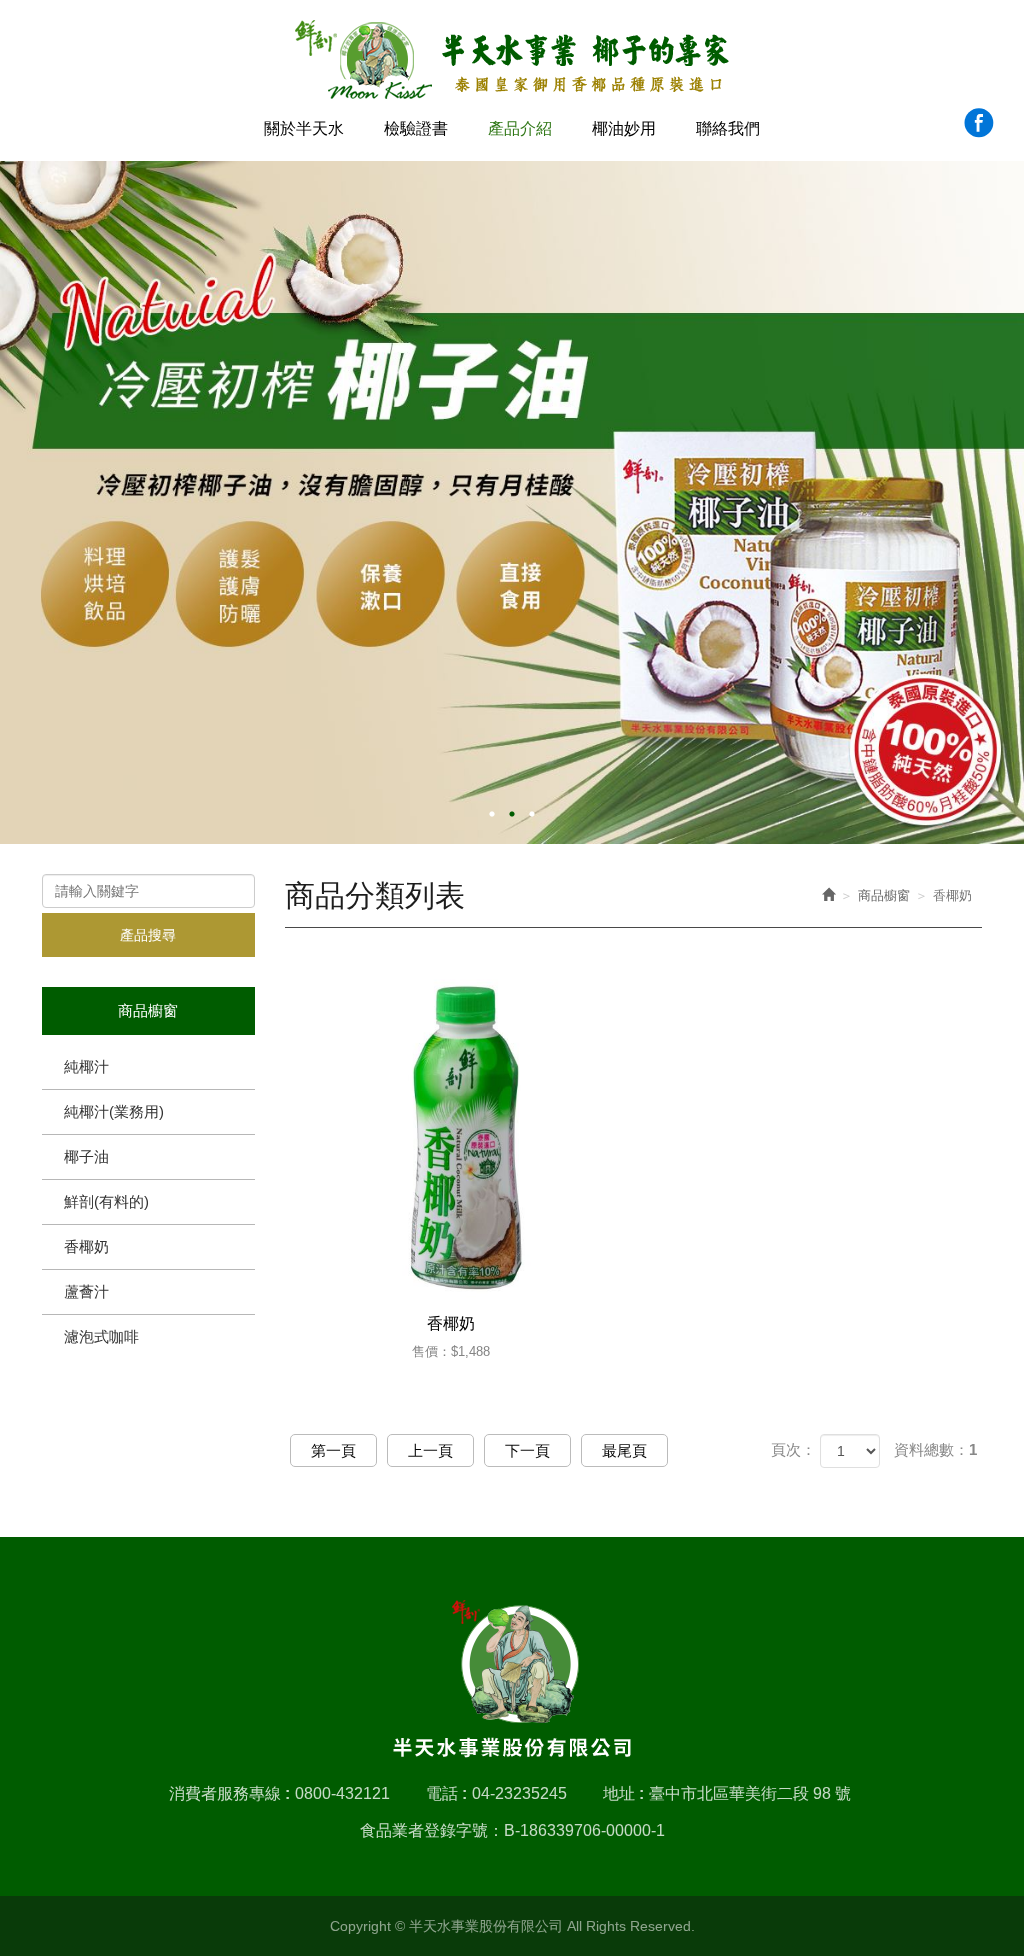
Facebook (978, 122)
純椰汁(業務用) (114, 1111)
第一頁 (333, 1450)
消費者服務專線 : (229, 1793)
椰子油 (86, 1156)
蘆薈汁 (86, 1291)
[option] (512, 502)
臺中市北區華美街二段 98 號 (750, 1793)
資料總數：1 (935, 1449)
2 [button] (512, 814)
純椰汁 (86, 1066)
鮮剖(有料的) (106, 1201)
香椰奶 (86, 1246)
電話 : (446, 1793)
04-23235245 (519, 1793)
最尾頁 (624, 1450)
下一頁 (527, 1450)
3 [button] (532, 814)
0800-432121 (342, 1793)
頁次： (793, 1449)
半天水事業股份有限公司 (512, 60)
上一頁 (430, 1450)
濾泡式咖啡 (101, 1336)
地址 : (623, 1793)
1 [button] (492, 814)
